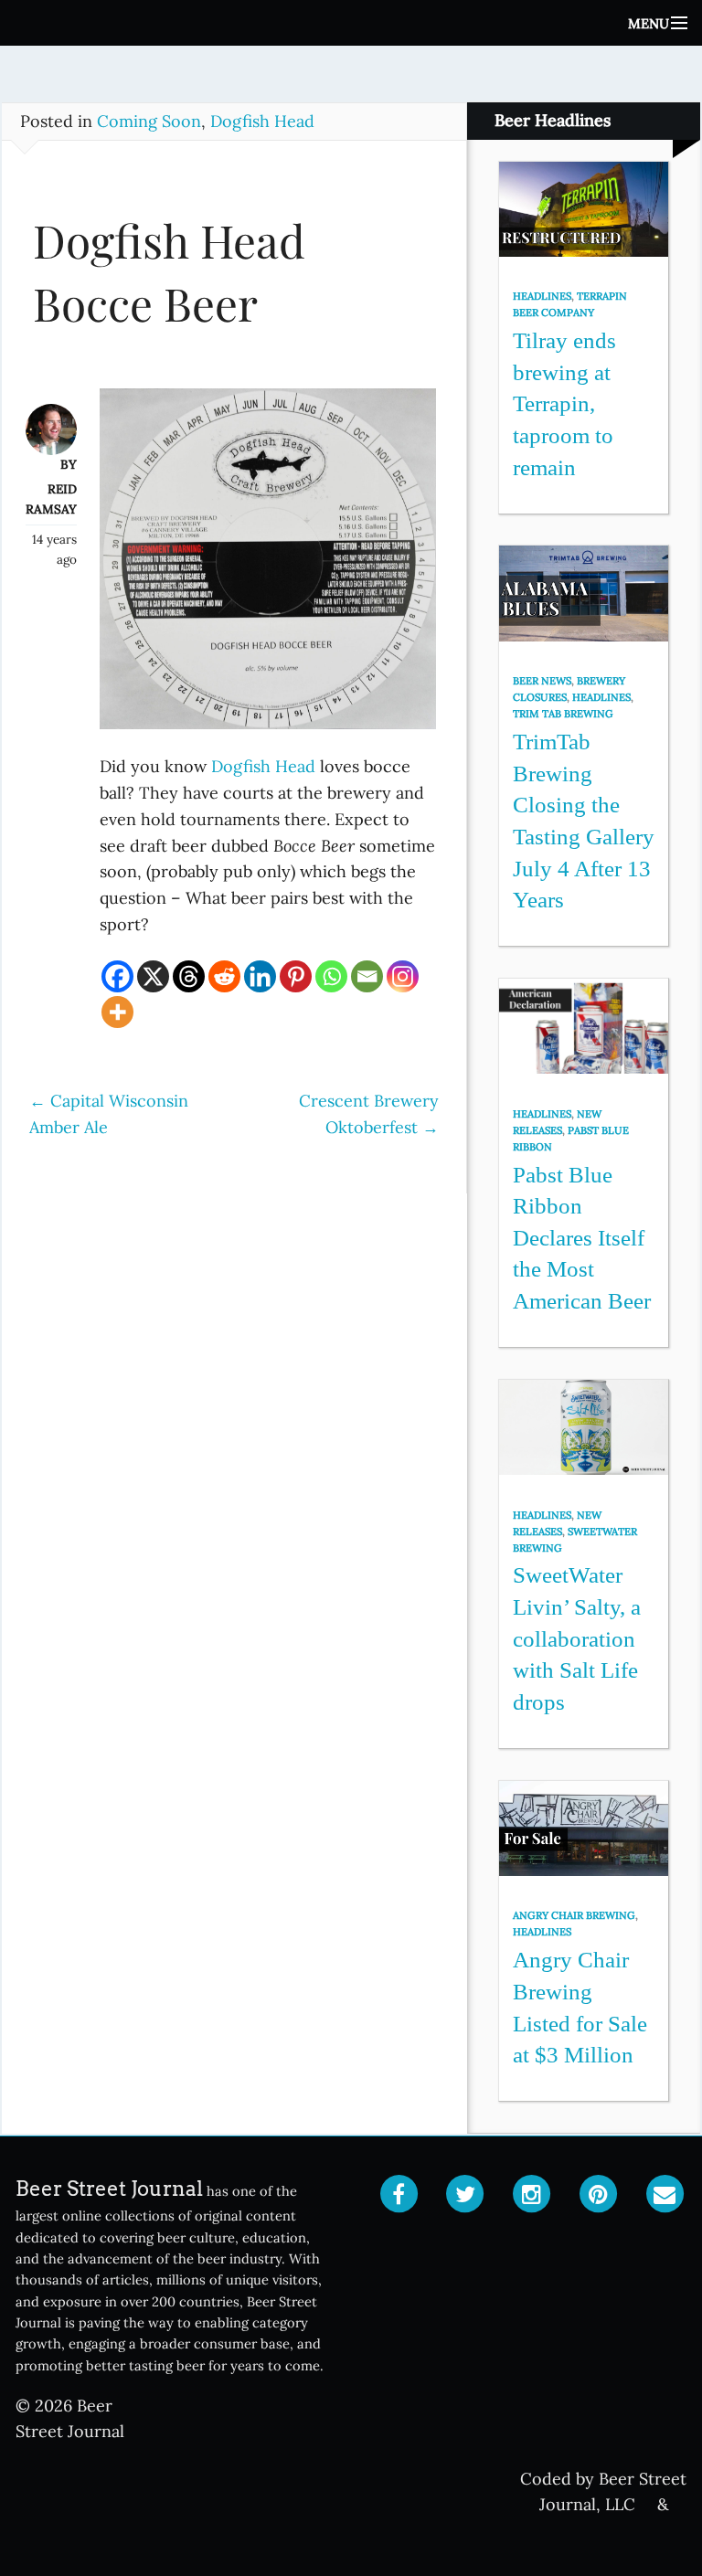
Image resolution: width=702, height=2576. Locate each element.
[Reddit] (224, 976)
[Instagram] (403, 976)
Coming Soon (149, 121)
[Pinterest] (296, 976)
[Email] (367, 976)
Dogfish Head (262, 121)
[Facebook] (117, 976)
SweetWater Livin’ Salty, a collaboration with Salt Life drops (577, 1638)
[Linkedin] (260, 976)
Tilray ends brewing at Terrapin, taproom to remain (564, 404)
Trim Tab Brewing (563, 714)
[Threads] (189, 976)
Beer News (542, 681)
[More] (117, 1012)
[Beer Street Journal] (351, 23)
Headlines (542, 296)
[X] (153, 976)
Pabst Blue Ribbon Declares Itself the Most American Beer (582, 1238)
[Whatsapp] (331, 976)
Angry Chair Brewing (574, 1915)
